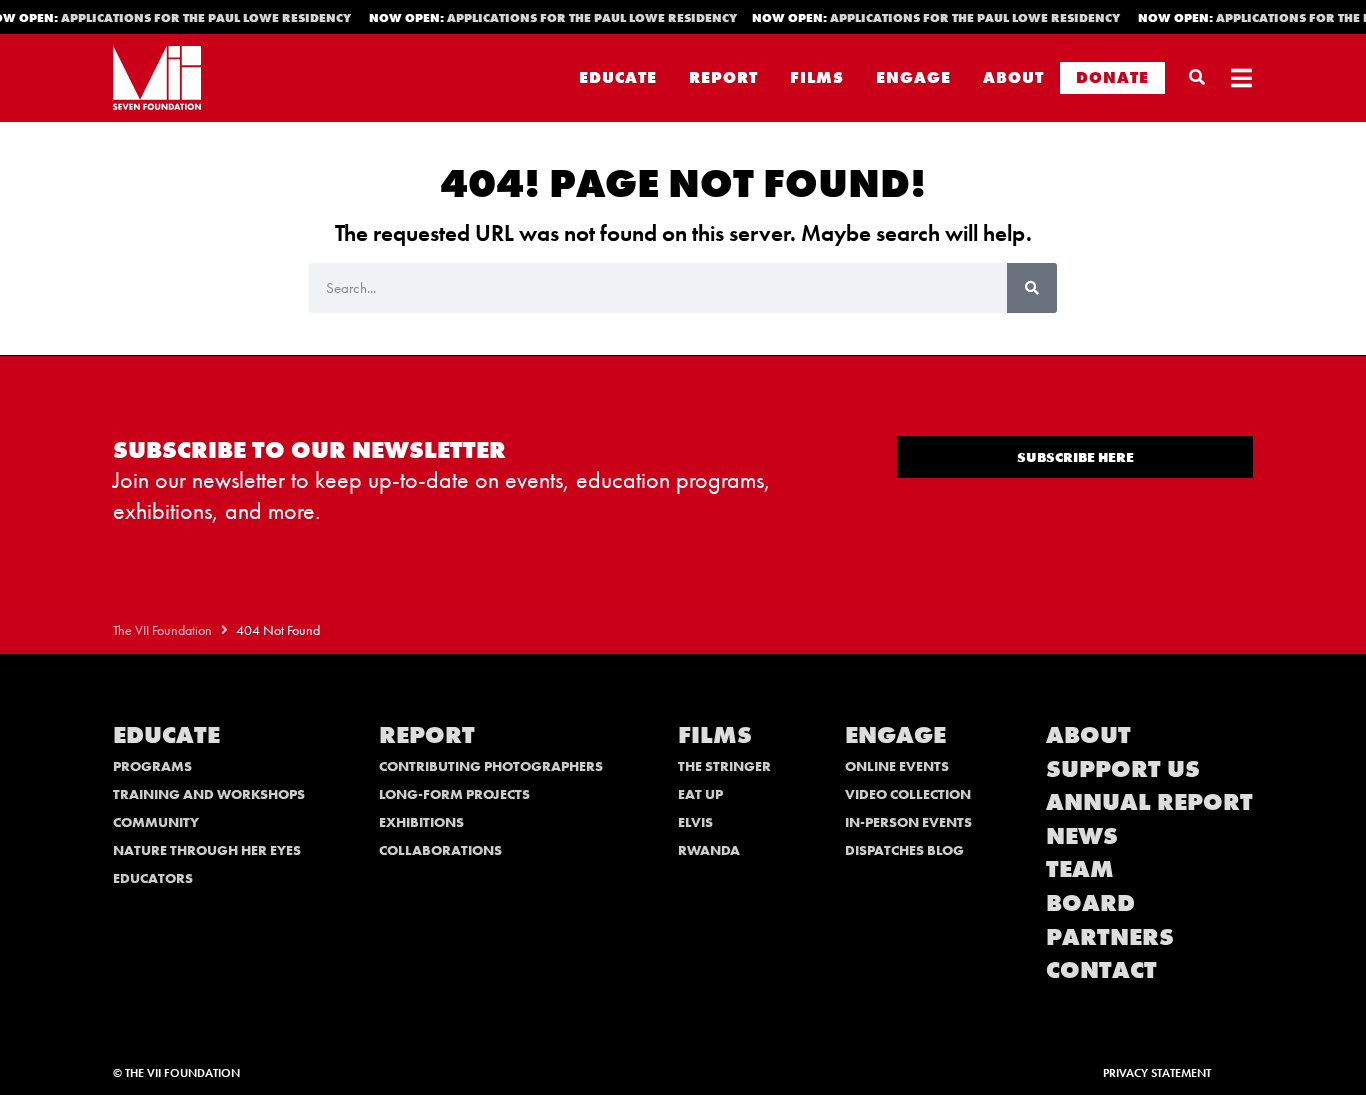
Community (156, 822)
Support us (1123, 768)
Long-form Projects (454, 794)
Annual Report (1149, 801)
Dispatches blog (904, 850)
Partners (1110, 936)
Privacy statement (1157, 1073)
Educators (153, 878)
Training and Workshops (209, 794)
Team (1080, 868)
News (1082, 835)
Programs (152, 766)
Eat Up (700, 794)
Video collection (908, 794)
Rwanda (709, 850)
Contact (1101, 969)
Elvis (695, 822)
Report (723, 77)
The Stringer (724, 766)
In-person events (908, 822)
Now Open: (549, 18)
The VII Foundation (162, 630)
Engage (913, 77)
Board (1090, 902)
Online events (897, 766)
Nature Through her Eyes (207, 850)
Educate (618, 77)
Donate (1112, 77)
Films (817, 77)
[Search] (1032, 288)
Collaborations (440, 850)
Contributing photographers (491, 766)
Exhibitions (421, 822)
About (1013, 77)
